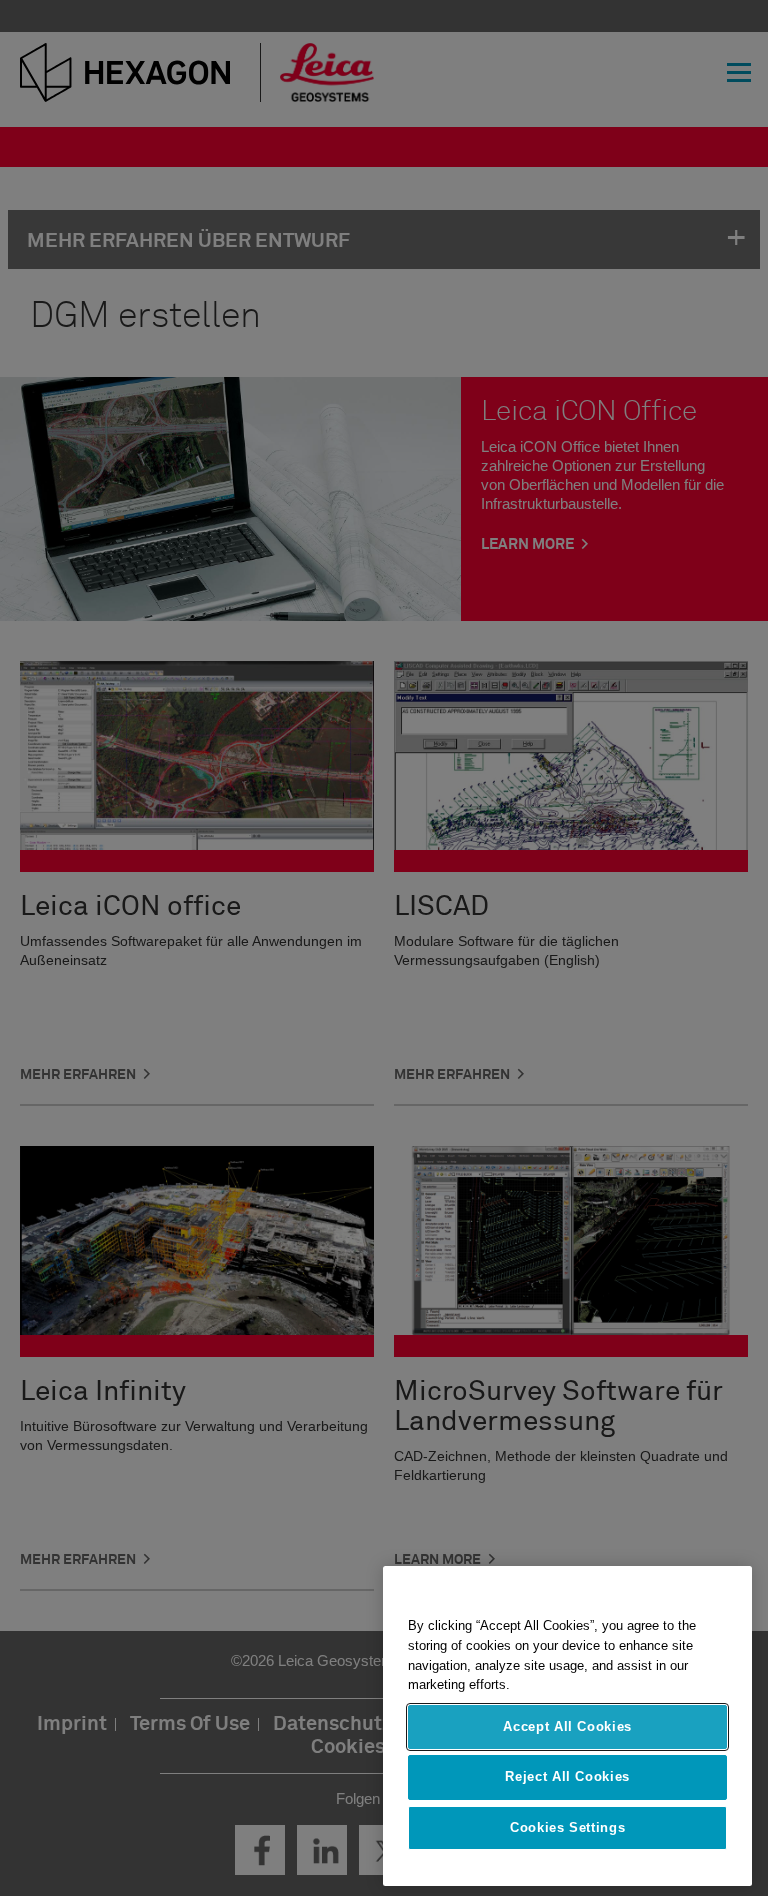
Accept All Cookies (567, 1726)
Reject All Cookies (567, 1776)
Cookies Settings (568, 1827)
